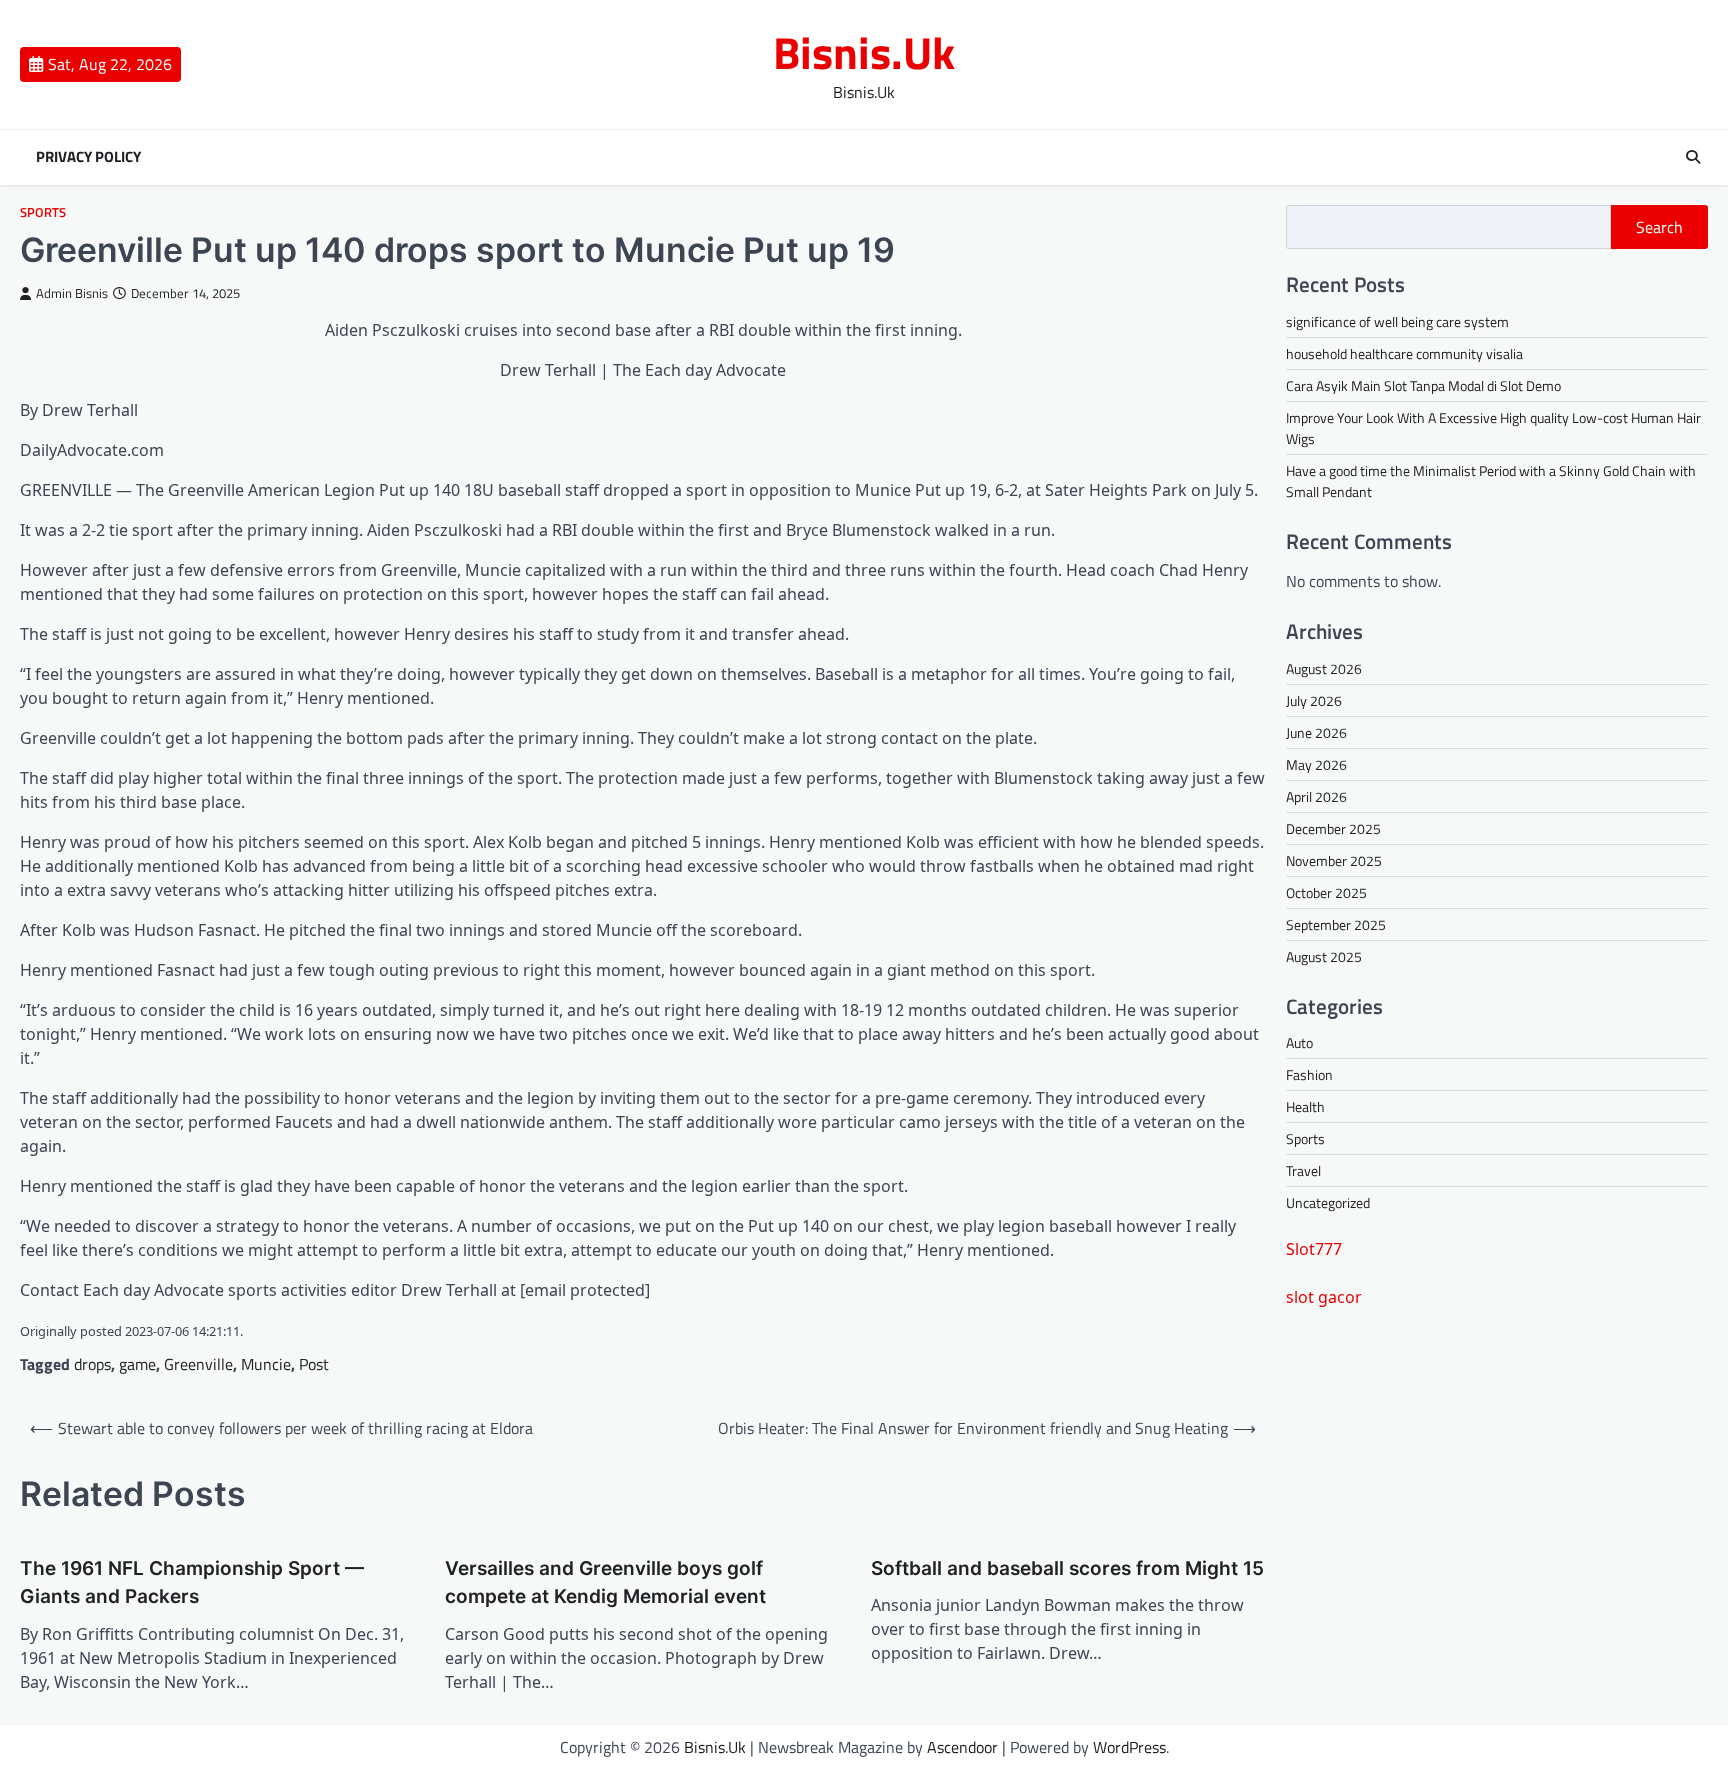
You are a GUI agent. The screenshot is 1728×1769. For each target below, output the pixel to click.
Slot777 (1314, 1249)
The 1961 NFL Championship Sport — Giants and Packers (192, 1583)
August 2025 (1324, 956)
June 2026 (1316, 732)
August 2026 (1324, 668)
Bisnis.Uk (864, 52)
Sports (43, 212)
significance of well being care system (1397, 321)
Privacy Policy (88, 157)
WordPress (1129, 1747)
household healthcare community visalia (1404, 353)
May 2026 (1316, 764)
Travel (1303, 1170)
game (137, 1364)
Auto (1299, 1042)
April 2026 (1316, 796)
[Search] (1693, 157)
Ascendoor (962, 1747)
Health (1305, 1106)
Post (314, 1364)
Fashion (1309, 1074)
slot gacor (1324, 1297)
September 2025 (1336, 924)
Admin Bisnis (72, 293)
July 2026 (1314, 700)
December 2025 (1333, 828)
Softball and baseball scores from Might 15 (1067, 1568)
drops (92, 1364)
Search (1659, 227)
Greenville (198, 1364)
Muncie (266, 1364)
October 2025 (1326, 892)
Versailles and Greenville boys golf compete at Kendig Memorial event (605, 1583)
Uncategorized (1328, 1202)
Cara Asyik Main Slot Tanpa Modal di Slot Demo (1423, 385)
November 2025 (1334, 860)
